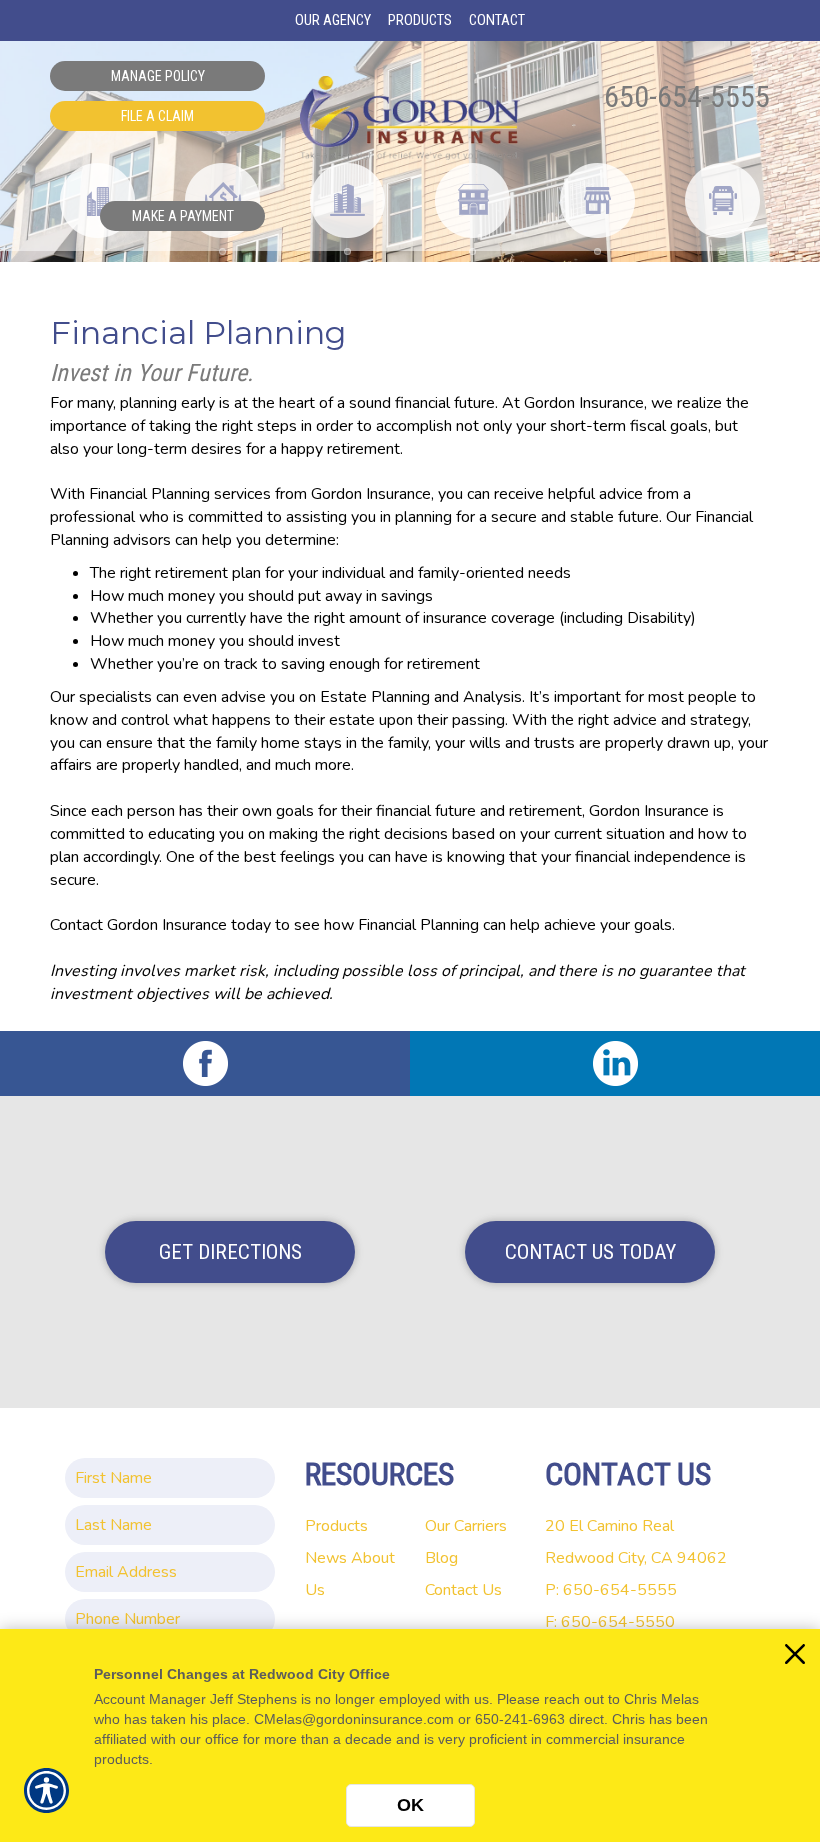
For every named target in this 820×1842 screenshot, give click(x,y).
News (326, 1558)
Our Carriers (466, 1526)
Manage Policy (158, 76)
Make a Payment (183, 216)
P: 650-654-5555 (611, 1590)
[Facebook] (205, 1063)
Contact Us (463, 1590)
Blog (441, 1558)
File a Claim (157, 116)
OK (410, 1805)
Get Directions (230, 1252)
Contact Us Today (590, 1252)
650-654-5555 (687, 96)
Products (336, 1526)
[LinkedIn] (615, 1063)
